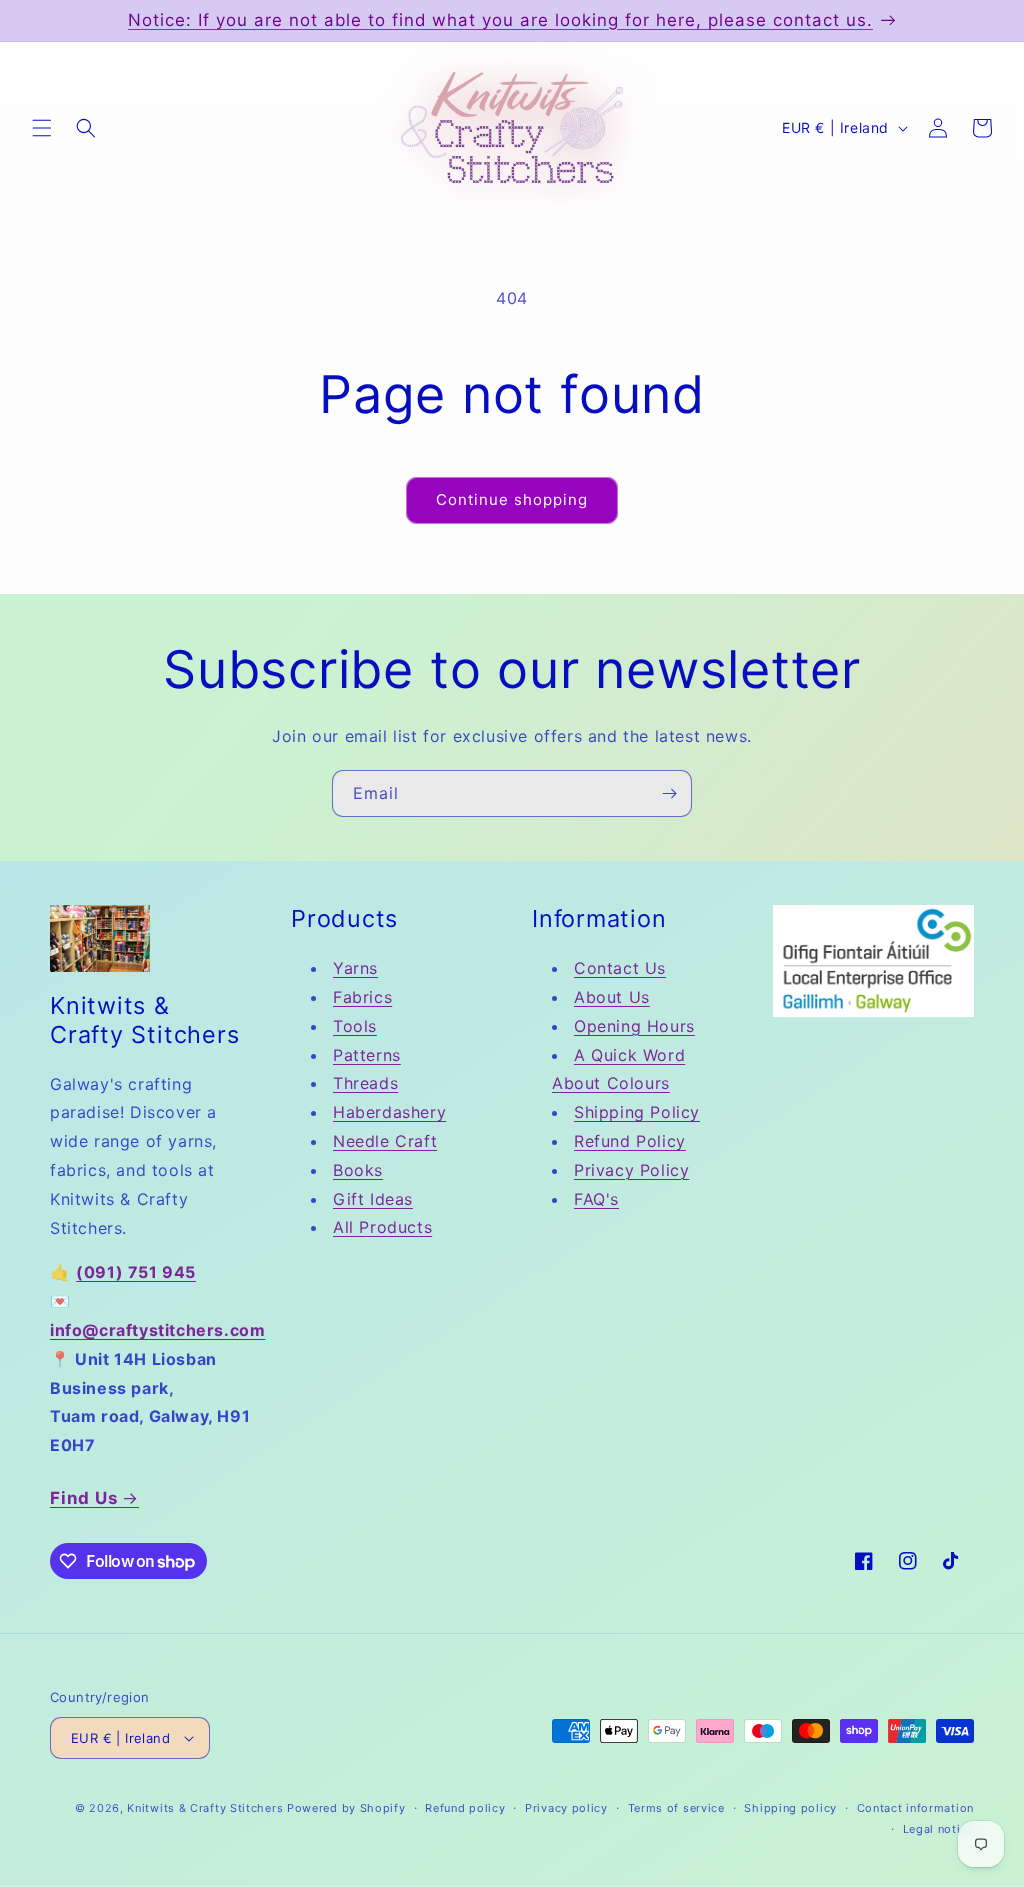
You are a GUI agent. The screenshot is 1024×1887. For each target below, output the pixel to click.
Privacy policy (566, 1808)
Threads (365, 1083)
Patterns (367, 1055)
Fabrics (362, 997)
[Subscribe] (669, 793)
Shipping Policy (637, 1112)
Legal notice (938, 1829)
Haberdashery (389, 1112)
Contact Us (620, 968)
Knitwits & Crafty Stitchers (205, 1808)
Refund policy (465, 1808)
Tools (355, 1026)
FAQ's (596, 1199)
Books (358, 1170)
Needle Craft (385, 1141)
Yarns (355, 968)
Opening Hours (634, 1026)
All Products (382, 1227)
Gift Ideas (373, 1199)
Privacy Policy (631, 1170)
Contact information (915, 1808)
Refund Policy (630, 1141)
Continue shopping (512, 499)
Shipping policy (790, 1808)
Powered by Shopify (346, 1808)
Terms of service (676, 1808)
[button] (42, 128)
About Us (612, 997)
